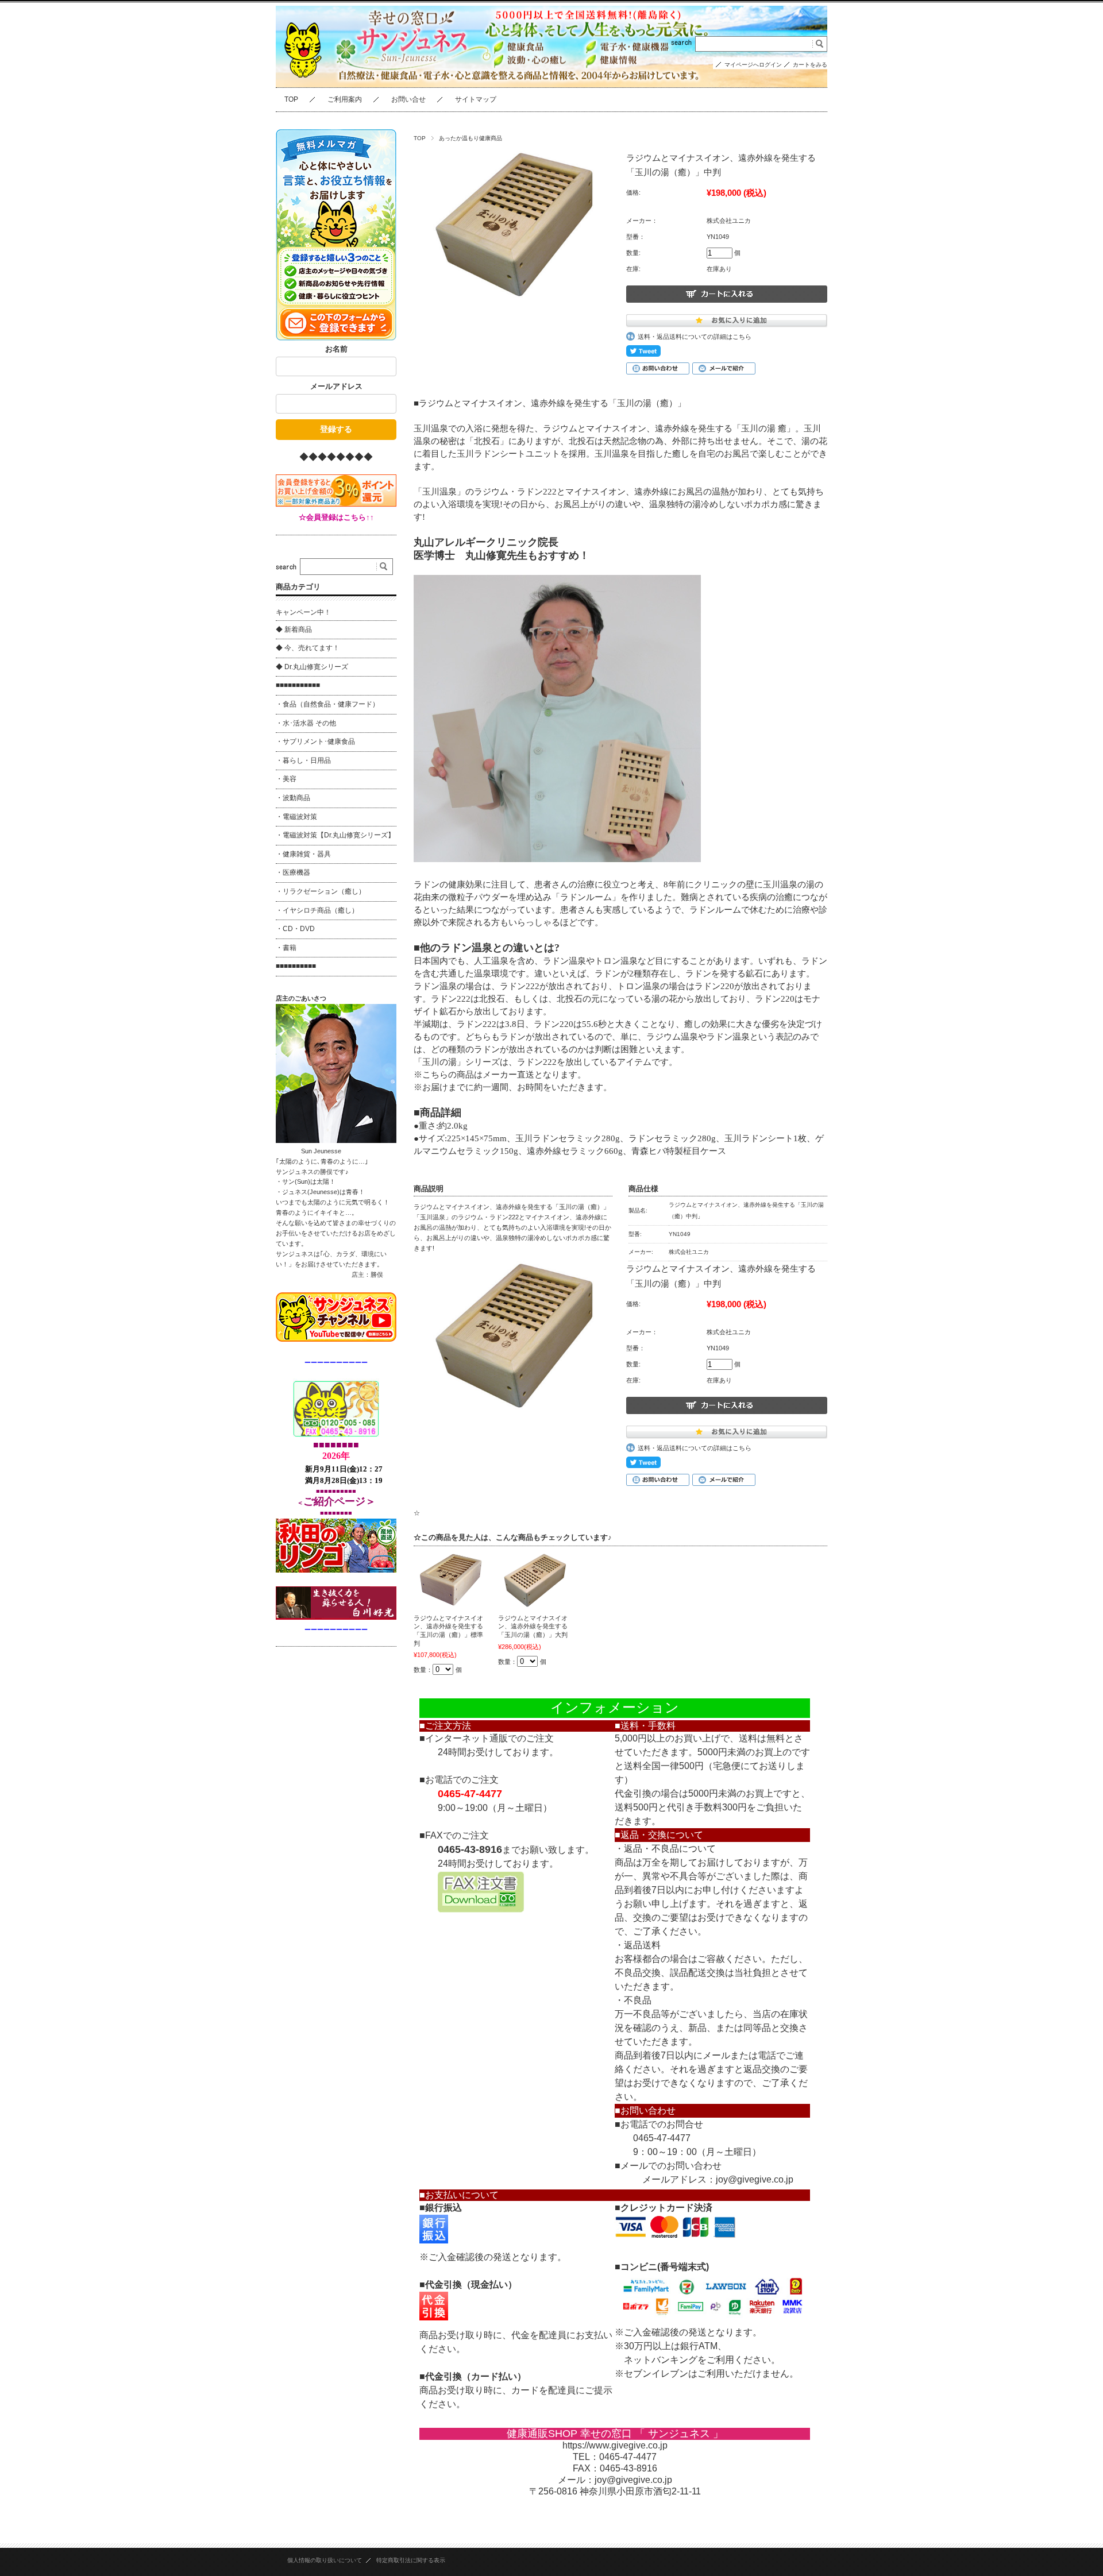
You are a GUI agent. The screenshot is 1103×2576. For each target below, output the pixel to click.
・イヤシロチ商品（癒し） (317, 910)
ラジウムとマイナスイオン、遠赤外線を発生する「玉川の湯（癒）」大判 (533, 1626)
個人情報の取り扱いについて (325, 2560)
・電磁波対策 (296, 817)
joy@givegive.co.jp (755, 2179)
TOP (291, 99)
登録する (336, 429)
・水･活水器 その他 (306, 723)
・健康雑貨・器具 (303, 854)
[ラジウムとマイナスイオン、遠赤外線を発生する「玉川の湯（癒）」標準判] (451, 1580)
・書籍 (286, 948)
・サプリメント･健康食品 (315, 741)
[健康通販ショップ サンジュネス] (304, 88)
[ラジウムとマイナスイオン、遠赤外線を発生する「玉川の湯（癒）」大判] (535, 1580)
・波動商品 (293, 798)
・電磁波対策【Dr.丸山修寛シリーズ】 (335, 835)
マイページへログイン (753, 65)
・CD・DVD (295, 929)
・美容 (286, 779)
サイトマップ (476, 99)
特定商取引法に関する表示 (411, 2560)
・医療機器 (293, 872)
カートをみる (810, 65)
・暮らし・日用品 (303, 760)
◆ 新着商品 (294, 629)
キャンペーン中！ (303, 612)
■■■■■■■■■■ (296, 966)
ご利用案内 (345, 99)
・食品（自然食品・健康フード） (327, 704)
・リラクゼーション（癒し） (321, 891)
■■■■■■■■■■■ (298, 685)
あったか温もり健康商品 (470, 138)
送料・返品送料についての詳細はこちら (695, 337)
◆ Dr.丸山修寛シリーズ (312, 667)
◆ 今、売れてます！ (308, 648)
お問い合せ (408, 99)
